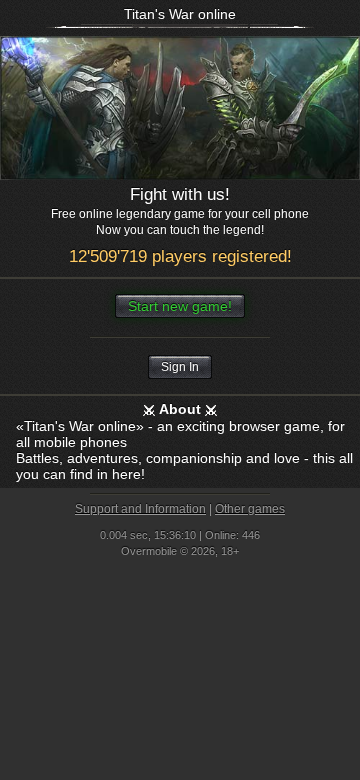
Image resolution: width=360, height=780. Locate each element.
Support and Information (140, 509)
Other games (250, 509)
